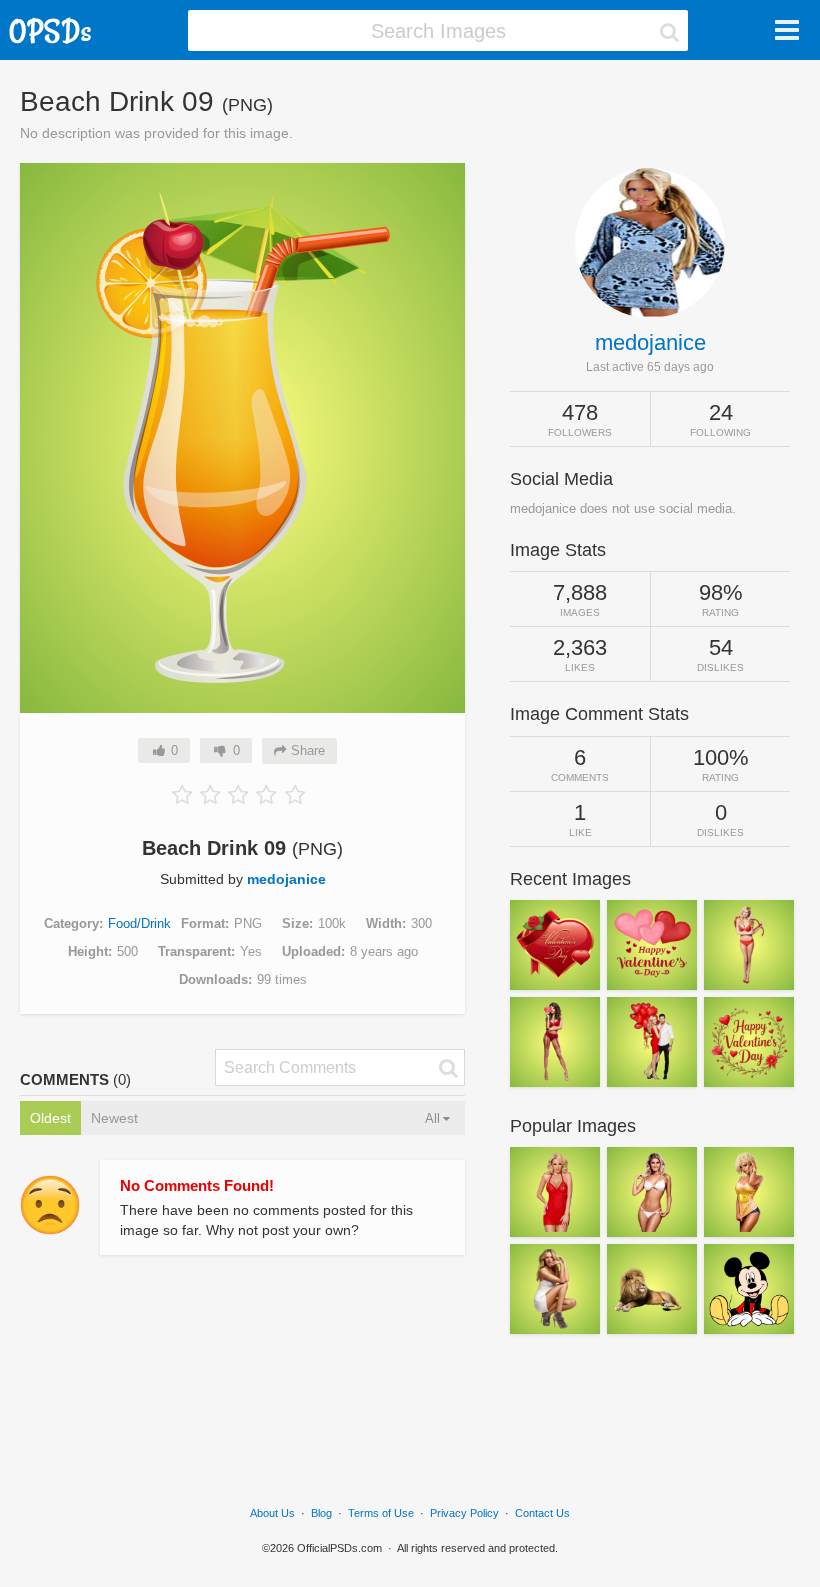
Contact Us (542, 1513)
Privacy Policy (464, 1513)
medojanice (286, 879)
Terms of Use (381, 1513)
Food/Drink (139, 923)
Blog (321, 1513)
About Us (272, 1513)
